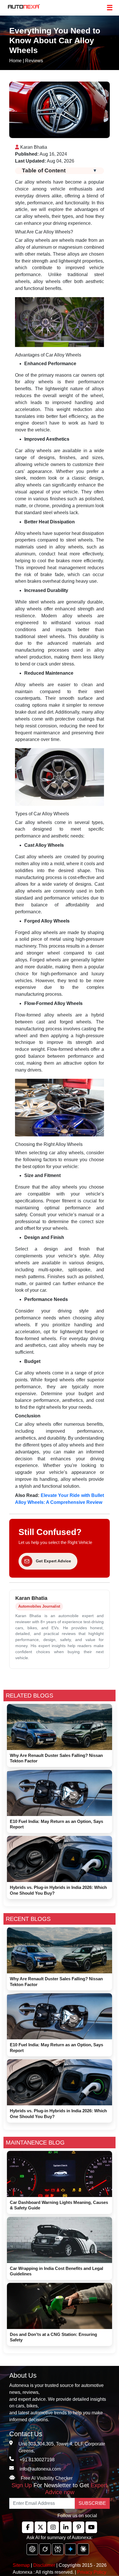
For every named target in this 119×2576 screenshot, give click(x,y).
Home (15, 61)
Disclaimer (44, 2565)
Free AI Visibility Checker (47, 2478)
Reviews (34, 61)
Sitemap (22, 2565)
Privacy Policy (92, 2572)
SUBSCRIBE (92, 2503)
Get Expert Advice (53, 1561)
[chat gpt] (32, 2549)
